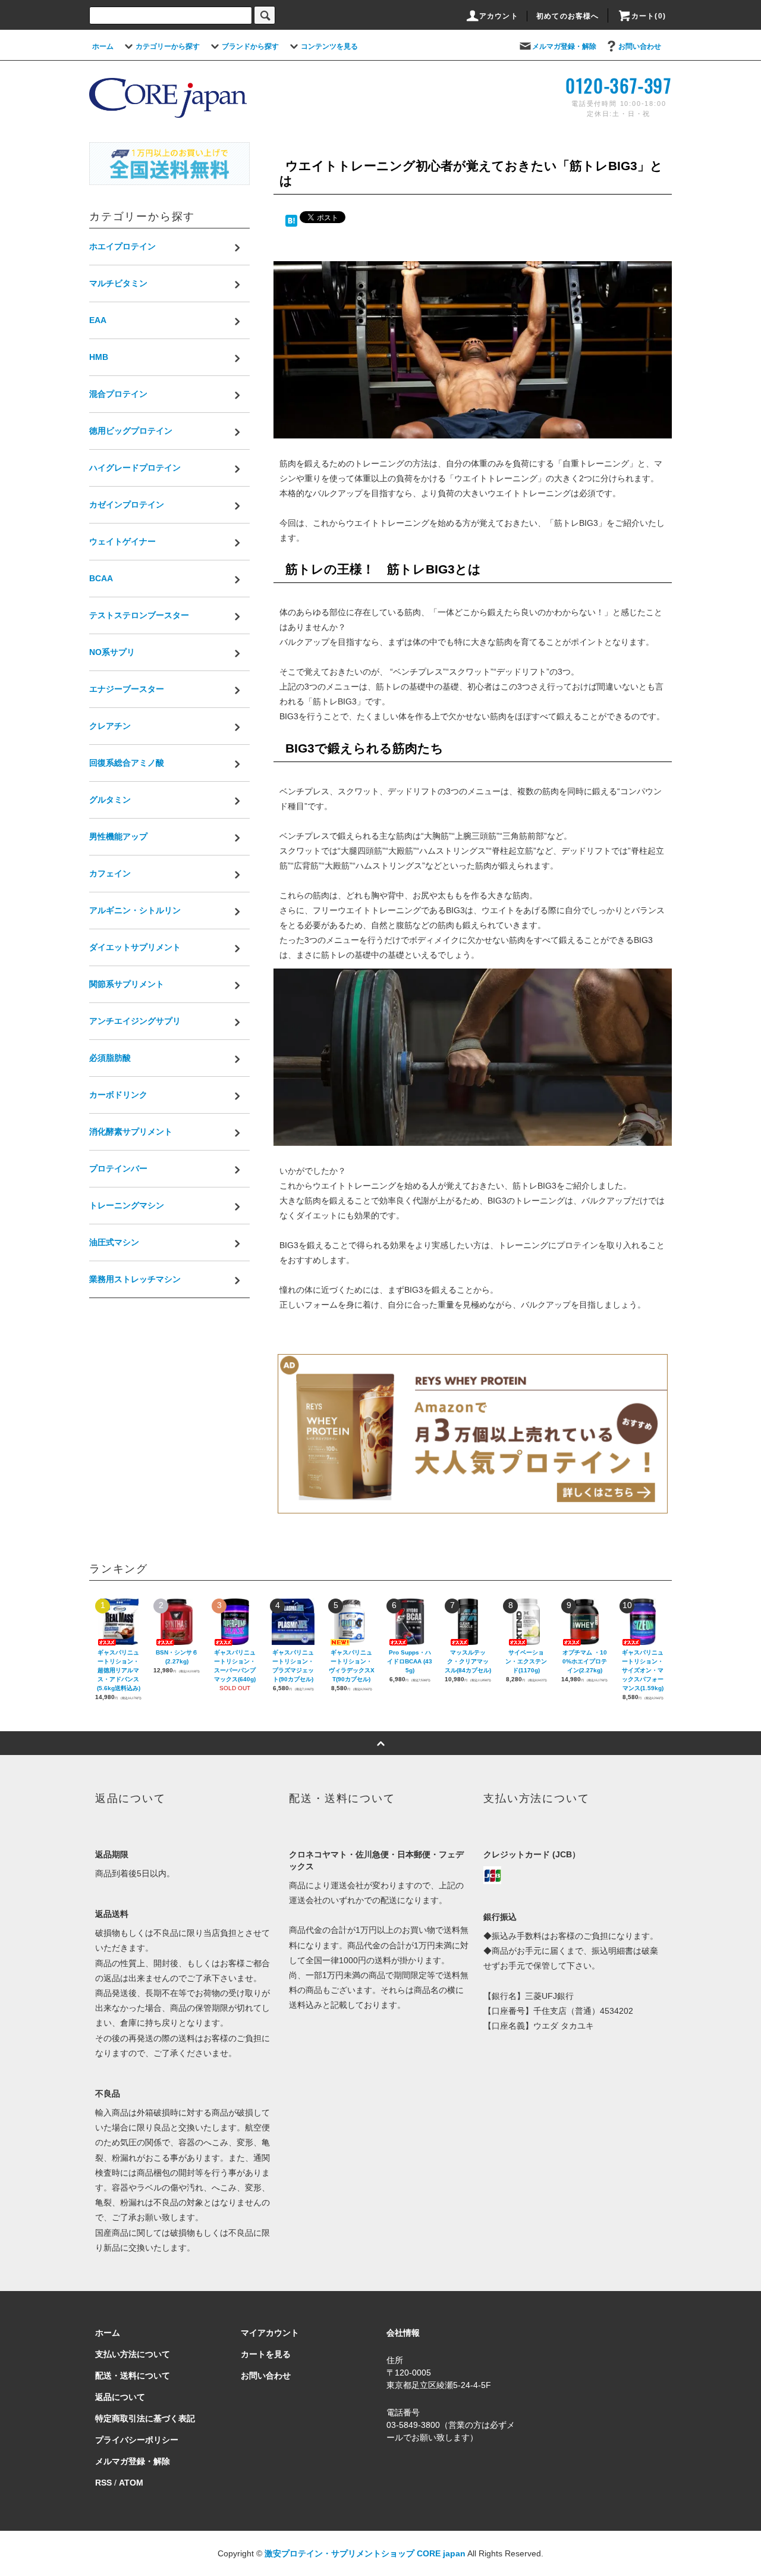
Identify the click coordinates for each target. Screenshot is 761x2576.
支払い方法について (133, 2354)
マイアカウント (270, 2333)
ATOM (131, 2483)
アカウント (499, 16)
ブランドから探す (250, 46)
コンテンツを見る (329, 46)
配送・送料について (133, 2376)
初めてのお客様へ (568, 16)
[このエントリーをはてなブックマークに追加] (291, 220)
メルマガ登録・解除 (564, 46)
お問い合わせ (640, 46)
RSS (103, 2483)
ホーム (103, 46)
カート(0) (649, 16)
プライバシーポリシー (137, 2440)
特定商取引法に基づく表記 (145, 2418)
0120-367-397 (619, 85)
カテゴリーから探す (168, 46)
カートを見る (266, 2354)
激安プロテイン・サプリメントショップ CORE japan (365, 2553)
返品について (120, 2397)
